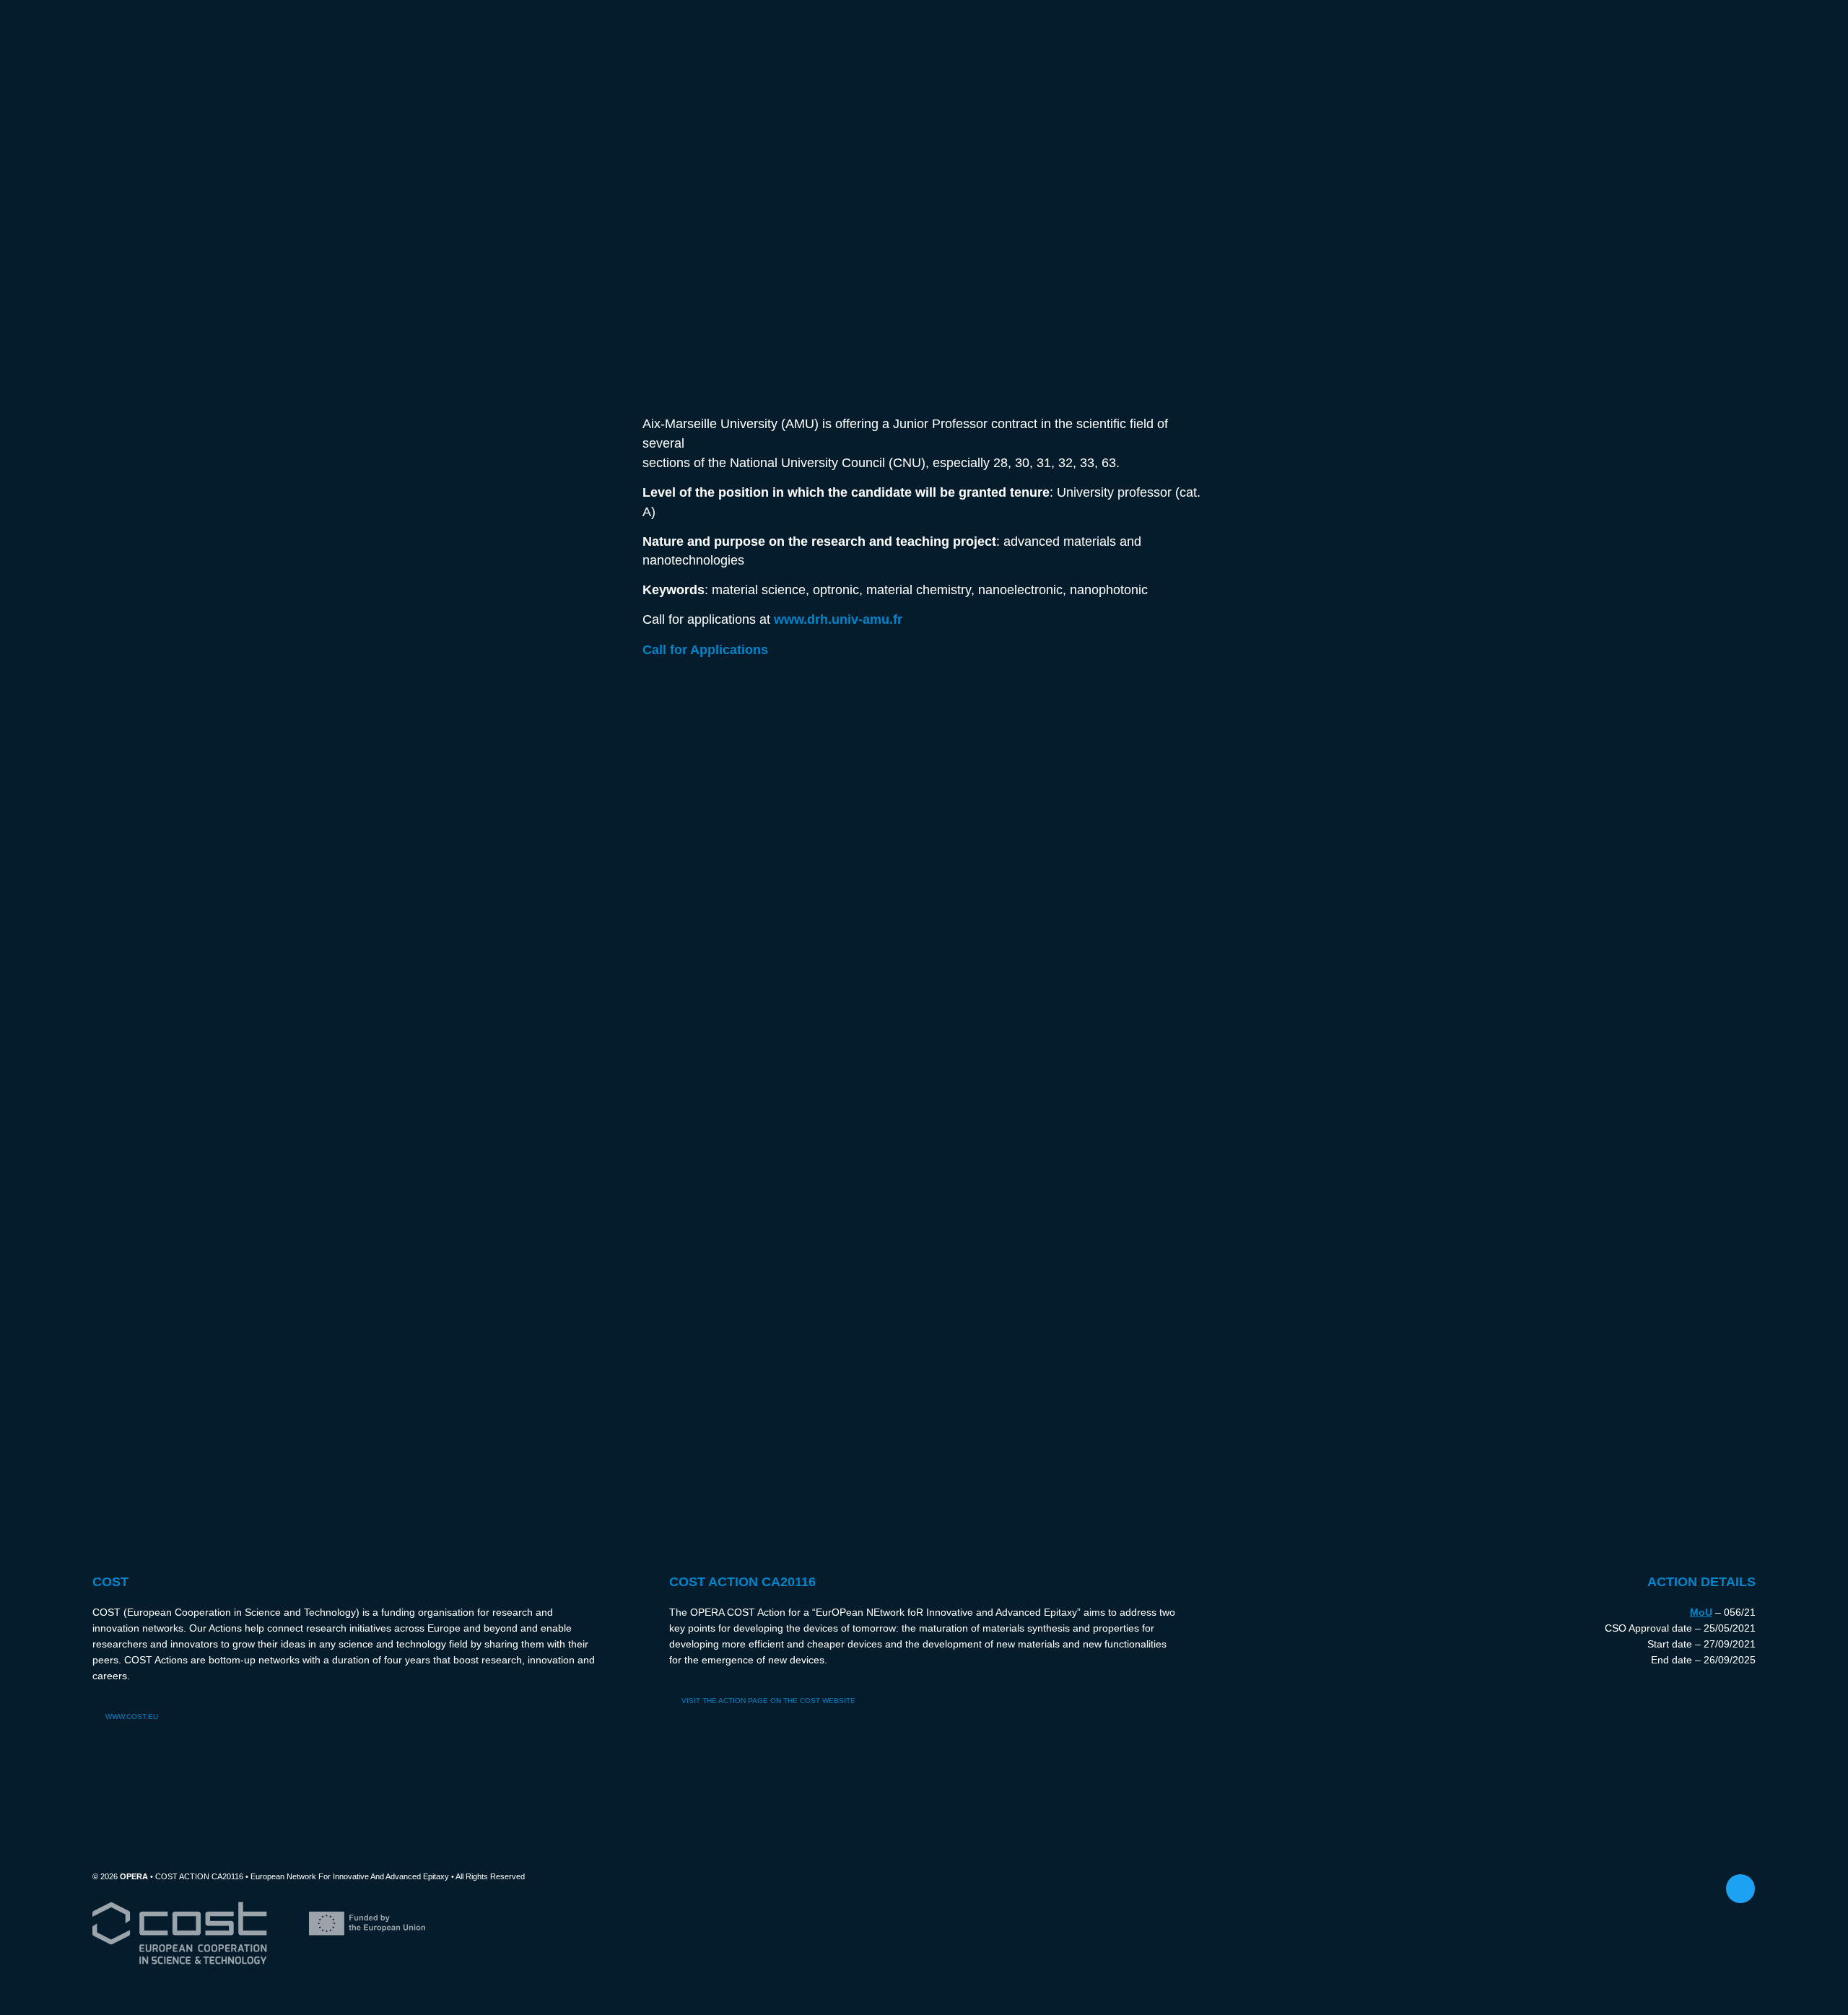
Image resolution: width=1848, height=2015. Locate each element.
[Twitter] (1740, 1889)
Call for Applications (705, 649)
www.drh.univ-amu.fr (838, 619)
